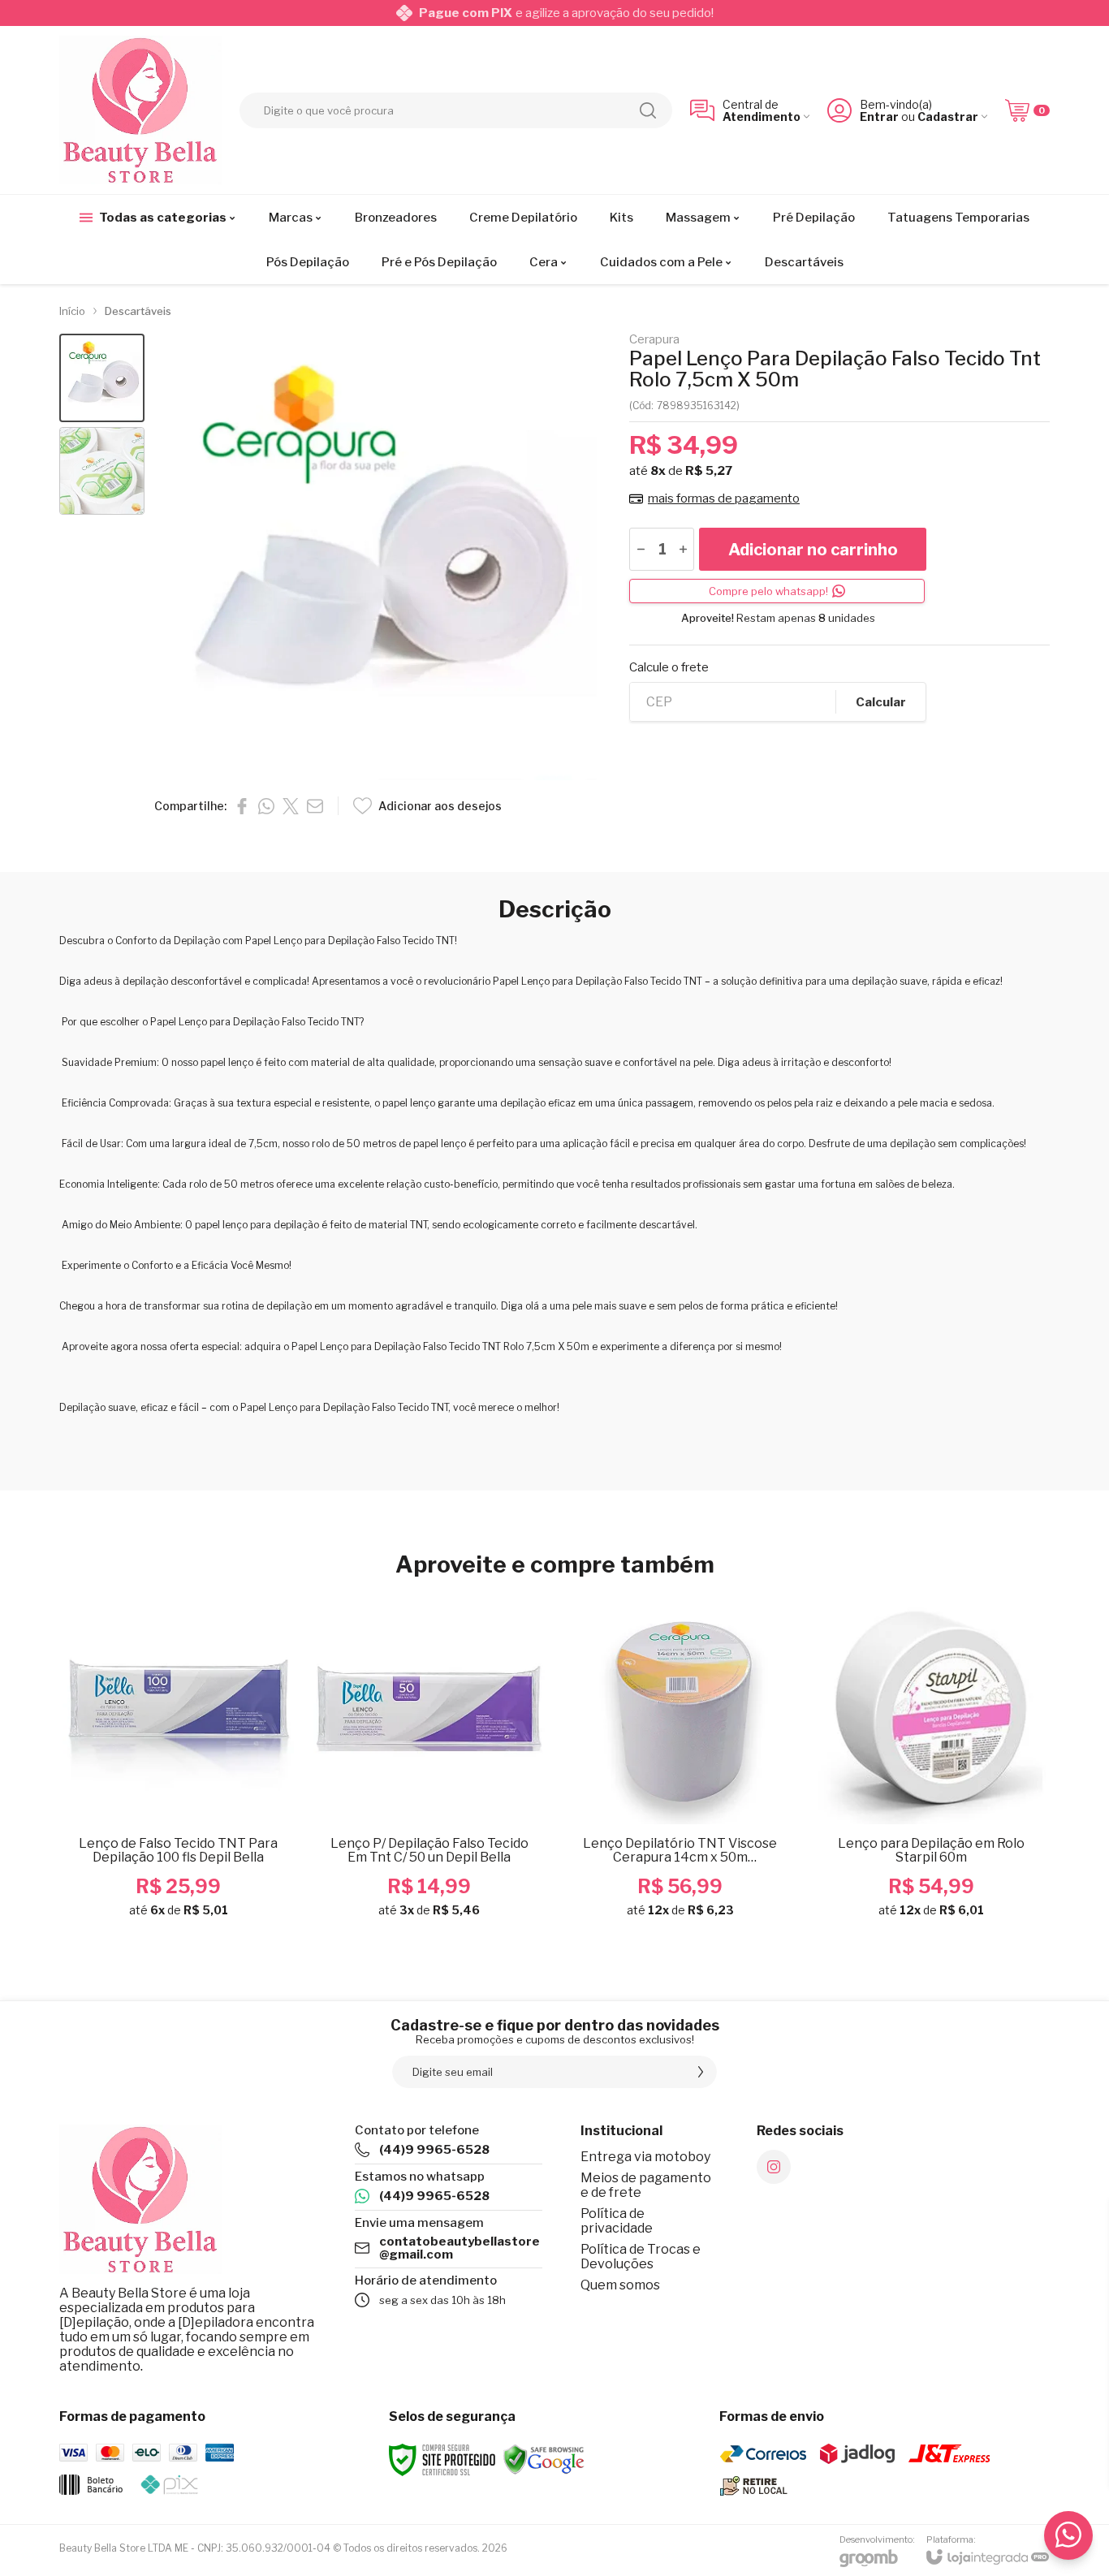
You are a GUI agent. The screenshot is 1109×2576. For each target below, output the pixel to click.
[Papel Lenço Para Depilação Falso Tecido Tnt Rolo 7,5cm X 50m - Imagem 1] (102, 378)
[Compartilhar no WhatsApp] (266, 806)
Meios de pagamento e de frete (646, 2185)
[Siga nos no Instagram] (774, 2167)
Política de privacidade (617, 2221)
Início (72, 311)
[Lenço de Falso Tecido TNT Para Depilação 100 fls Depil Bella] (178, 1763)
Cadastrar (948, 117)
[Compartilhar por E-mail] (315, 806)
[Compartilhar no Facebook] (242, 806)
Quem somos (620, 2285)
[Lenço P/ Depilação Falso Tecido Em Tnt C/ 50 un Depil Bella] (429, 1763)
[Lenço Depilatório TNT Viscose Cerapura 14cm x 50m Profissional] (680, 1763)
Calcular (881, 702)
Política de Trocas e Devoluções (641, 2257)
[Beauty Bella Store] (140, 110)
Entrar (879, 117)
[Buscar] (648, 110)
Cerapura (654, 340)
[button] (102, 378)
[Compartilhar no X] (291, 806)
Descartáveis (138, 311)
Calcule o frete (669, 668)
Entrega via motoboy (645, 2157)
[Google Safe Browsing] (544, 2459)
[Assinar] (701, 2072)
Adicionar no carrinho (813, 550)
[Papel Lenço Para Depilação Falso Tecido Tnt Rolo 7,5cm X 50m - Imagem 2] (102, 471)
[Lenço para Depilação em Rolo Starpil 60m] (931, 1763)
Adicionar (210, 1811)
